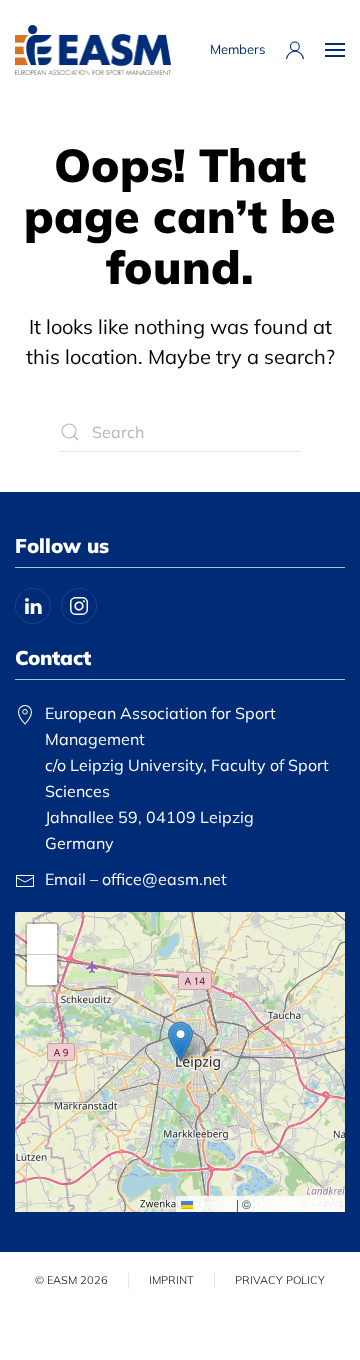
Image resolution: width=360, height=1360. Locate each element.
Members (237, 49)
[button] (335, 50)
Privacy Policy (280, 1280)
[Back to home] (93, 50)
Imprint (171, 1280)
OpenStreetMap (297, 1203)
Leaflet (213, 1203)
